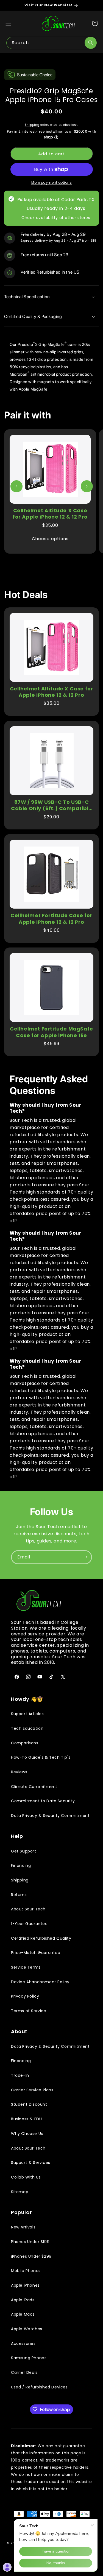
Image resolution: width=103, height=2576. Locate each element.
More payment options (51, 182)
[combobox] (51, 43)
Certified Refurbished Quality (41, 1938)
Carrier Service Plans (32, 2090)
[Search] (91, 43)
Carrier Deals (24, 2372)
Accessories (23, 2343)
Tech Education (27, 1728)
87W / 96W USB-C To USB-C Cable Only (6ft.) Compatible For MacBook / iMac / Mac (51, 805)
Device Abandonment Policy (40, 1982)
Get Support (24, 1851)
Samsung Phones (29, 2358)
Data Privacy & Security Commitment (50, 1816)
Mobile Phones (26, 2271)
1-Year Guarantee (29, 1924)
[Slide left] (16, 486)
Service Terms (26, 1967)
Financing (21, 1865)
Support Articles (27, 1714)
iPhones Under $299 (31, 2256)
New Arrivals (23, 2227)
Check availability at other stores (56, 218)
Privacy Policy (25, 1996)
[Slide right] (87, 486)
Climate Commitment (34, 1787)
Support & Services (31, 2163)
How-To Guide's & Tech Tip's (41, 1757)
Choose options (50, 539)
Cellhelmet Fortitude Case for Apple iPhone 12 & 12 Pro (51, 919)
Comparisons (25, 1743)
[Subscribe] (85, 1557)
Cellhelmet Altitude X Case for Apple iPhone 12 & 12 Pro (50, 514)
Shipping (32, 125)
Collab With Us (26, 2177)
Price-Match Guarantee (36, 1953)
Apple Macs (23, 2314)
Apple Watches (27, 2329)
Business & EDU (26, 2119)
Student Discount (29, 2104)
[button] (8, 23)
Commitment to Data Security (43, 1801)
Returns (19, 1895)
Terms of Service (29, 2011)
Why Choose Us (27, 2134)
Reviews (19, 1772)
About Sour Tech (28, 1909)
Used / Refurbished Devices (39, 2387)
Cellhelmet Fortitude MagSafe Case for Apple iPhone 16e (51, 1032)
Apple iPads (23, 2300)
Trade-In (20, 2075)
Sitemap (20, 2192)
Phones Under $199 (30, 2242)
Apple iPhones (25, 2285)
